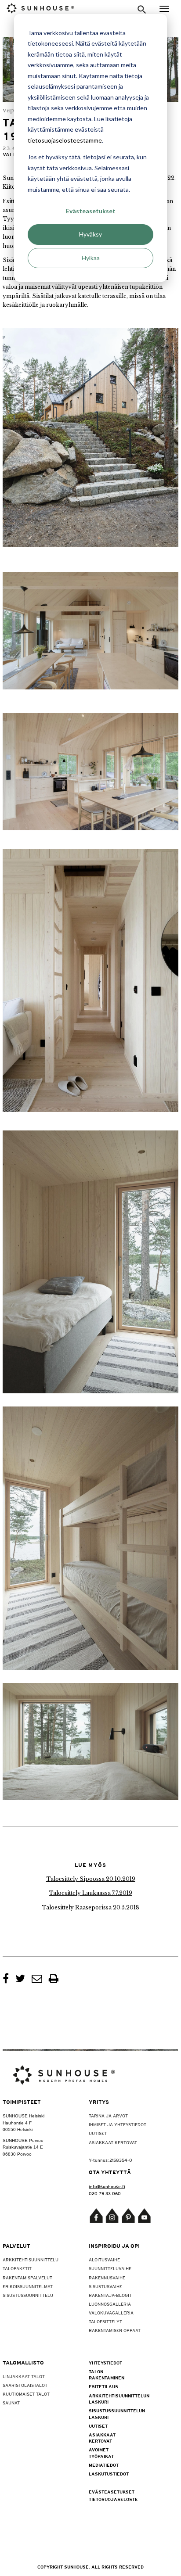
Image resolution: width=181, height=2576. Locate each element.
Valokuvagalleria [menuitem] (111, 2313)
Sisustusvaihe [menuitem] (105, 2286)
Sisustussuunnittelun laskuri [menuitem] (110, 2414)
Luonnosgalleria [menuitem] (110, 2304)
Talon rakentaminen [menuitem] (107, 2375)
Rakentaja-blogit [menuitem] (110, 2295)
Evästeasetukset (91, 211)
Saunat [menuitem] (11, 2403)
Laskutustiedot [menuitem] (109, 2474)
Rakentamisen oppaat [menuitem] (115, 2330)
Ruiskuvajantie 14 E (23, 2147)
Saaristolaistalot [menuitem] (25, 2385)
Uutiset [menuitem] (98, 2133)
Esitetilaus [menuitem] (103, 2386)
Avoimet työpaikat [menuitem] (101, 2453)
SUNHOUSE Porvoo (23, 2140)
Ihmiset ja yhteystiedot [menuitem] (118, 2124)
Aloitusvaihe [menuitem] (104, 2260)
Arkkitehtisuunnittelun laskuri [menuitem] (110, 2399)
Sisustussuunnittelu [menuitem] (28, 2295)
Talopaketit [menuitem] (17, 2268)
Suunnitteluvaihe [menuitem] (110, 2268)
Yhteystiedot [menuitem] (105, 2363)
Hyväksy (90, 234)
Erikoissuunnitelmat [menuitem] (28, 2286)
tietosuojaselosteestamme (65, 140)
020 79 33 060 (105, 2193)
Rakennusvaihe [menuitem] (107, 2278)
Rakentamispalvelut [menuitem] (27, 2278)
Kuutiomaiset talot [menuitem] (26, 2394)
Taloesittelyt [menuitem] (105, 2321)
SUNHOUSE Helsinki (24, 2116)
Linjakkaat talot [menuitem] (24, 2376)
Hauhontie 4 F (17, 2123)
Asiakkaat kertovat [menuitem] (113, 2142)
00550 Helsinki (18, 2129)
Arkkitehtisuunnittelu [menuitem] (31, 2260)
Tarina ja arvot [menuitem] (108, 2116)
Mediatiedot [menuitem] (104, 2465)
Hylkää (91, 258)
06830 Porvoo (17, 2154)
